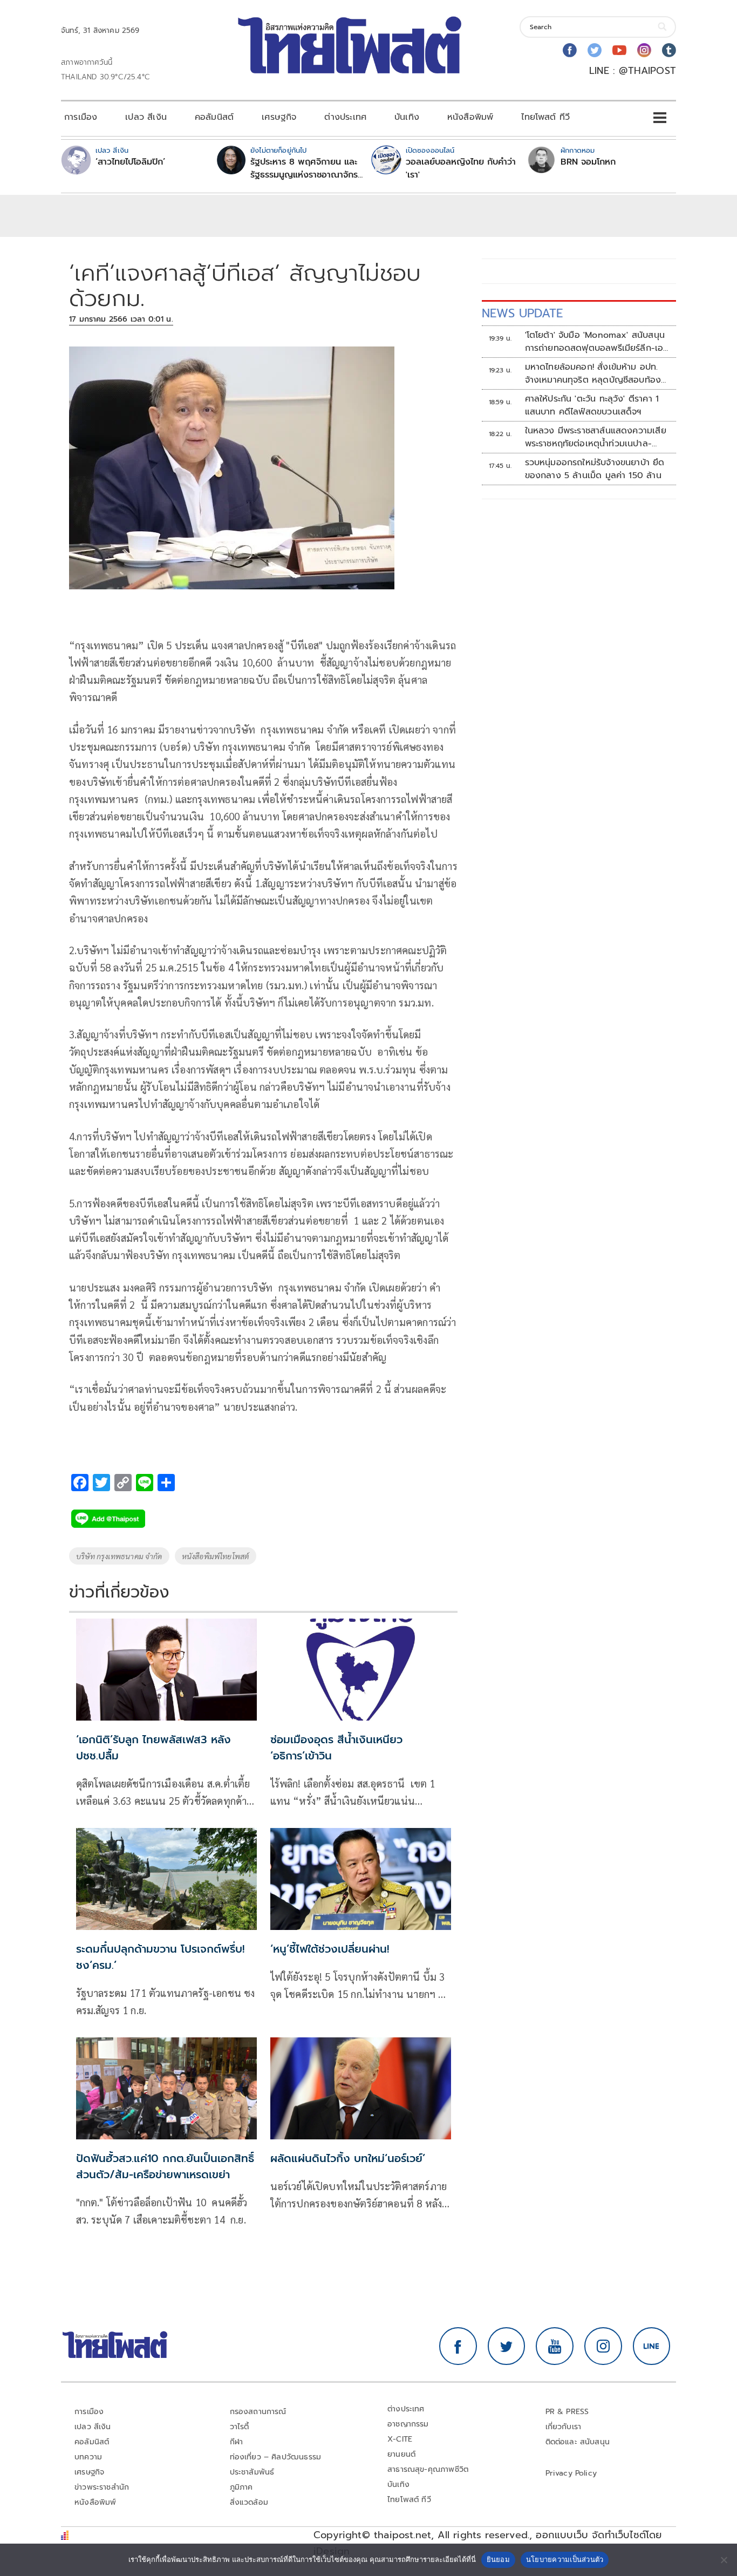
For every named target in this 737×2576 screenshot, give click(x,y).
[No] (724, 2560)
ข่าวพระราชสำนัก (102, 2487)
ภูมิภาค (241, 2487)
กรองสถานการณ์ (258, 2412)
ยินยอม (498, 2559)
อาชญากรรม (408, 2424)
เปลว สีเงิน (146, 117)
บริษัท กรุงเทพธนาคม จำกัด (119, 1556)
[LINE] (652, 2346)
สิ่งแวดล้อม (249, 2502)
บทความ (88, 2457)
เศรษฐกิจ (279, 117)
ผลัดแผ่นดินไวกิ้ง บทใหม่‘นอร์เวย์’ (348, 2158)
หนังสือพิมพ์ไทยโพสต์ (216, 1556)
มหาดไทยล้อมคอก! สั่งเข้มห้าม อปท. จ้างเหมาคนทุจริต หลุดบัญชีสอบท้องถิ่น (593, 373)
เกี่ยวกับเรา (564, 2427)
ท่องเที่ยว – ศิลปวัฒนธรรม (276, 2457)
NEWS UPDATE (522, 313)
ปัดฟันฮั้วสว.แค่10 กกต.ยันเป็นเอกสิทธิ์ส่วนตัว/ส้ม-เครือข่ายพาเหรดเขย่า (165, 2166)
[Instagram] (644, 50)
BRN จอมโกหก (588, 162)
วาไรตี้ (240, 2427)
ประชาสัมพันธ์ (252, 2472)
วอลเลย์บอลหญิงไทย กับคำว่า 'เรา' (461, 168)
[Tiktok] (669, 50)
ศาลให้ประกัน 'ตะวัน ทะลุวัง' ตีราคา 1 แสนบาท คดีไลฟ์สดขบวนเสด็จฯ (592, 405)
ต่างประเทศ (345, 117)
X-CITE (400, 2439)
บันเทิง (407, 117)
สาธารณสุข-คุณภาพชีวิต (428, 2469)
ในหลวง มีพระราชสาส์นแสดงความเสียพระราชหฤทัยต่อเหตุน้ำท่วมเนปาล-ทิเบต (596, 437)
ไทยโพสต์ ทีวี (545, 117)
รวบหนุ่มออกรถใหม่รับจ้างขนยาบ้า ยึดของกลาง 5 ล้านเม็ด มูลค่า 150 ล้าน (595, 469)
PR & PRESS (567, 2412)
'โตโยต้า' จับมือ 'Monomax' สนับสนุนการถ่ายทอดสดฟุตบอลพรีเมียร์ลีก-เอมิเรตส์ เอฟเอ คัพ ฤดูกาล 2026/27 (597, 342)
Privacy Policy (571, 2473)
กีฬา (237, 2442)
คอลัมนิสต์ (214, 117)
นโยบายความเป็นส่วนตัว (565, 2559)
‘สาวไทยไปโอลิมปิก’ (130, 162)
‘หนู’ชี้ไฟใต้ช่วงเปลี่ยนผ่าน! (330, 1949)
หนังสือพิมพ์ (470, 117)
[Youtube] (619, 50)
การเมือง (81, 117)
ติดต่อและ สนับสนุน (578, 2442)
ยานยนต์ (401, 2454)
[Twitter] (595, 50)
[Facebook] (570, 50)
